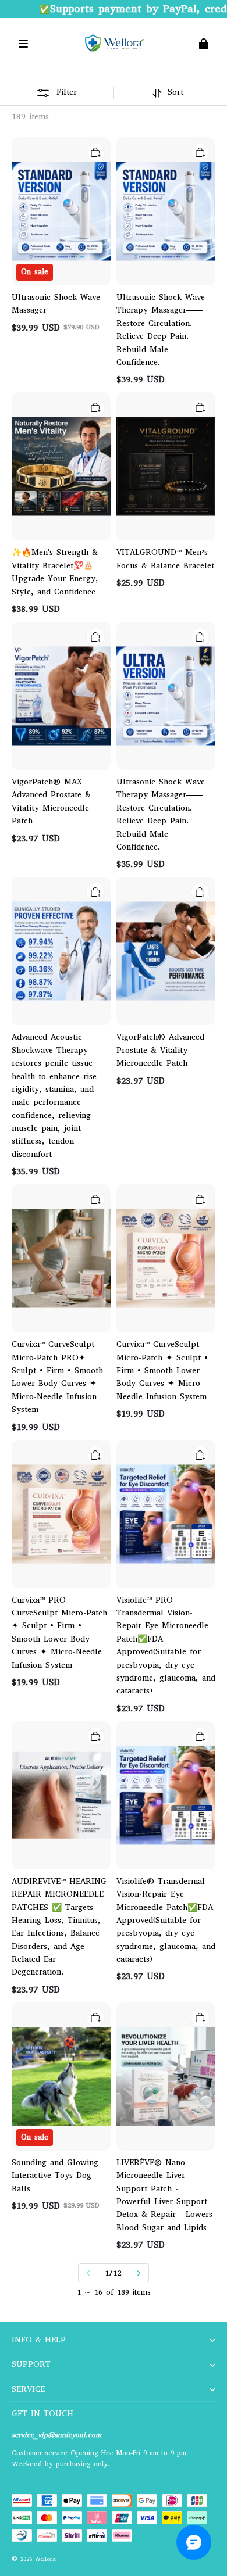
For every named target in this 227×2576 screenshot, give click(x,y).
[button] (23, 44)
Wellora (45, 2559)
